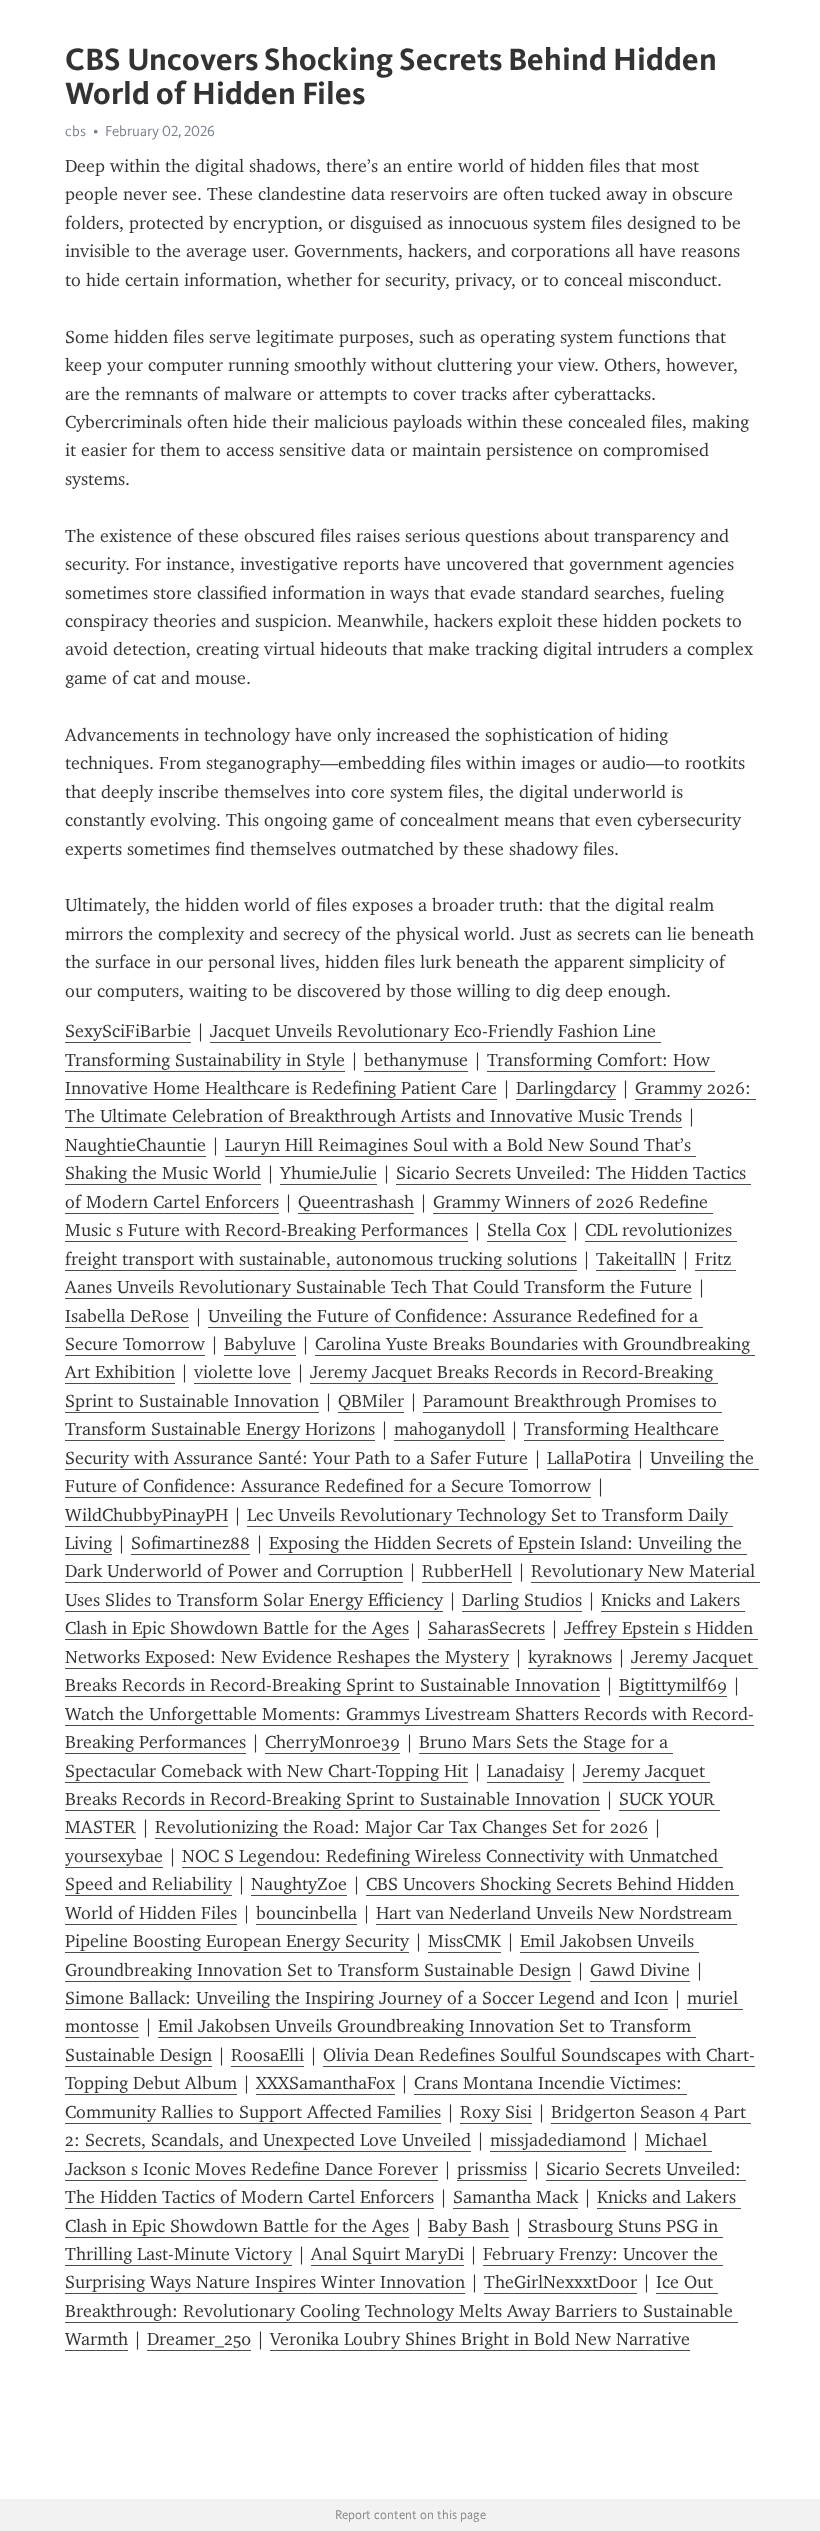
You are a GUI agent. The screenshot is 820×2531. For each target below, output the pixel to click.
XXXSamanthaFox (325, 2083)
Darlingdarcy (566, 1088)
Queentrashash (356, 1202)
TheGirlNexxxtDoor (560, 2282)
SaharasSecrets (486, 1628)
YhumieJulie (328, 1173)
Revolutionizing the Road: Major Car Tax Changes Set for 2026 (401, 1827)
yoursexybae (114, 1856)
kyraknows (570, 1657)
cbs (75, 131)
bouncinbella (306, 1913)
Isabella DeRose (127, 1316)
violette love (242, 1372)
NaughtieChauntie (135, 1145)
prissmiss (492, 2169)
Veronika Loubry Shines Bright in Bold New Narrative (480, 2339)
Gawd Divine (640, 1970)
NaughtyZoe (299, 1884)
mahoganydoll (449, 1429)
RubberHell (467, 1571)
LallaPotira (589, 1458)
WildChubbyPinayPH (146, 1515)
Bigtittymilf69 (673, 1685)
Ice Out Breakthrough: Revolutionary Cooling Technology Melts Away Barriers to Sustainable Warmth (401, 2310)
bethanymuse (416, 1060)
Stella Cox (526, 1230)
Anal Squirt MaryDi (387, 2254)
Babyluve (260, 1344)
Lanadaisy (525, 1771)
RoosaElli (267, 2055)
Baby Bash (468, 2226)
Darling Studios (522, 1600)
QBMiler (371, 1401)
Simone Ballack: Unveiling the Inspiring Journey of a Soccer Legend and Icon (366, 1998)
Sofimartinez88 (190, 1543)
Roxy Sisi (496, 2112)
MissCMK (464, 1941)
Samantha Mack (515, 2197)
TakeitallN (636, 1259)
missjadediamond (558, 2140)
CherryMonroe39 (332, 1742)
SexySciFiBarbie (128, 1031)
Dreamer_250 (199, 2339)
